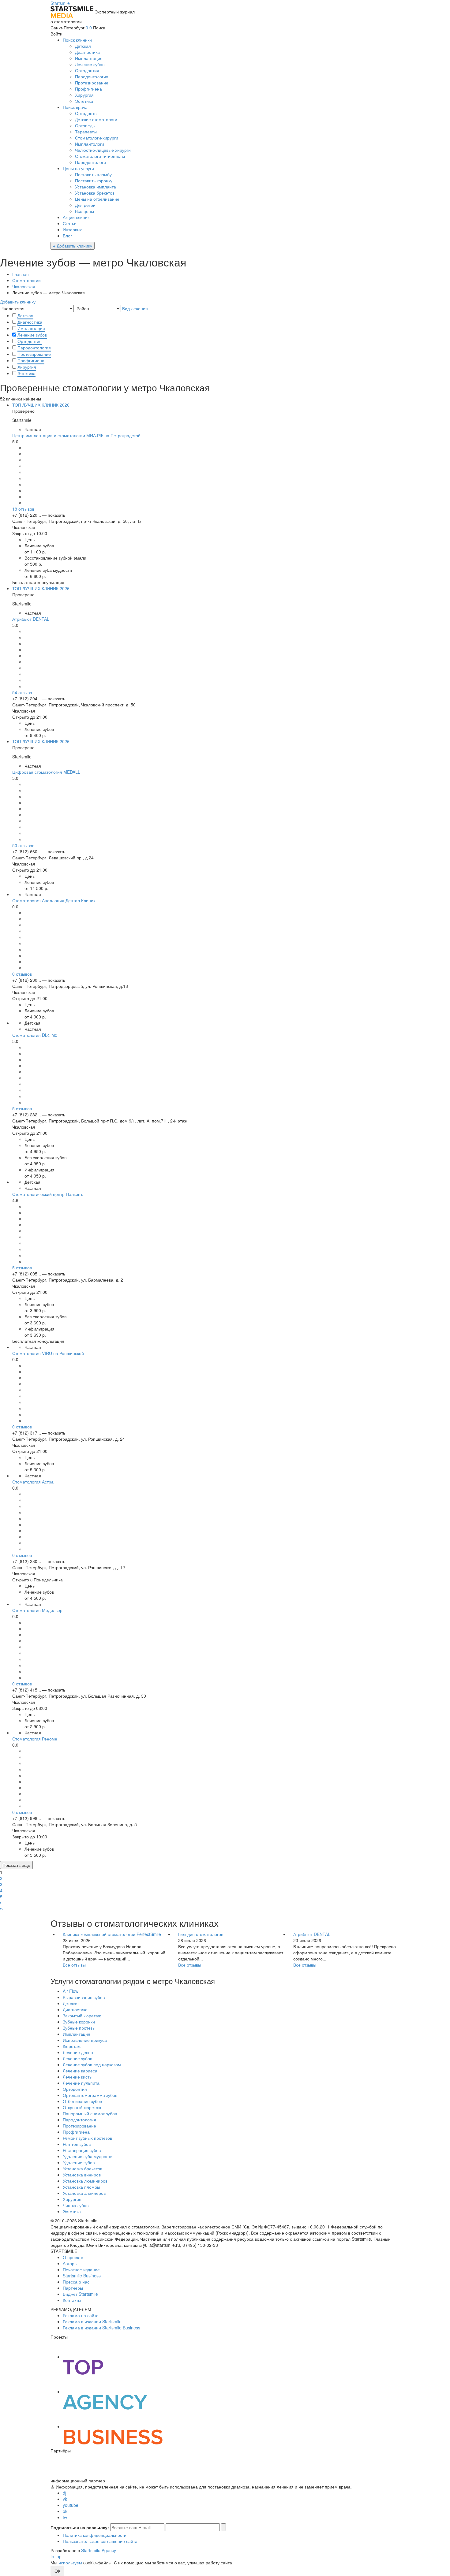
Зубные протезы (79, 2028)
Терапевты (86, 132)
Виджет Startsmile (80, 2294)
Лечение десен (78, 2052)
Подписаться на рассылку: (80, 2527)
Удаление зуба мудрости (88, 2156)
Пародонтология (92, 76)
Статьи (70, 223)
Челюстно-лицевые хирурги (103, 150)
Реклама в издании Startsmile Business (101, 2328)
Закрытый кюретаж (82, 2016)
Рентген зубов (77, 2144)
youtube (71, 2505)
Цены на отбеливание (97, 199)
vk (65, 2499)
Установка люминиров (85, 2181)
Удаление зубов (79, 2162)
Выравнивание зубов (84, 1997)
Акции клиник (76, 217)
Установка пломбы (81, 2187)
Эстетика (84, 101)
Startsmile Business (82, 2276)
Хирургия (84, 95)
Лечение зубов (90, 64)
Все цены (84, 211)
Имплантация (89, 58)
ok (65, 2511)
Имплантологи (90, 144)
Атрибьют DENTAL (312, 1934)
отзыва (22, 692)
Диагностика (87, 52)
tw (65, 2517)
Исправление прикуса (85, 2040)
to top (56, 2556)
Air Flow (71, 1991)
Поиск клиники (77, 40)
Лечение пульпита (81, 2083)
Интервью (73, 229)
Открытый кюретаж (82, 2107)
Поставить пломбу (93, 174)
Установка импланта (96, 187)
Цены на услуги (78, 168)
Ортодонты (86, 113)
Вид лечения (135, 308)
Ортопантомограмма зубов (90, 2095)
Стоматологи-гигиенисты (100, 156)
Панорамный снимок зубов (90, 2113)
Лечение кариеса (80, 2071)
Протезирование (92, 83)
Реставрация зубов (82, 2150)
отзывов (23, 509)
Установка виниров (82, 2175)
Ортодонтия (87, 70)
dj (64, 2493)
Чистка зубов (76, 2205)
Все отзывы (74, 1965)
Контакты (72, 2300)
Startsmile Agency (99, 2550)
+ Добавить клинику (73, 246)
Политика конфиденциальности (95, 2535)
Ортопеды (85, 125)
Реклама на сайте (81, 2315)
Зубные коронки (79, 2022)
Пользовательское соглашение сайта (100, 2541)
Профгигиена (88, 89)
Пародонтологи (90, 162)
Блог (67, 236)
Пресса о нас (76, 2282)
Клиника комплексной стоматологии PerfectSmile (112, 1934)
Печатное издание (81, 2269)
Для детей (85, 205)
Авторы (70, 2263)
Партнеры (73, 2288)
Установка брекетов (95, 193)
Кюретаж (72, 2046)
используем (70, 2563)
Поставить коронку (94, 181)
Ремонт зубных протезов (87, 2138)
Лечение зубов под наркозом (92, 2064)
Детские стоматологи (96, 119)
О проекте (73, 2257)
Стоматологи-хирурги (97, 138)
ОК (57, 2571)
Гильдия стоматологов (201, 1934)
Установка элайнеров (84, 2193)
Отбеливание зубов (82, 2101)
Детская (83, 46)
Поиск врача (75, 107)
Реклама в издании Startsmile (92, 2321)
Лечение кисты (78, 2077)
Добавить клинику (18, 302)
